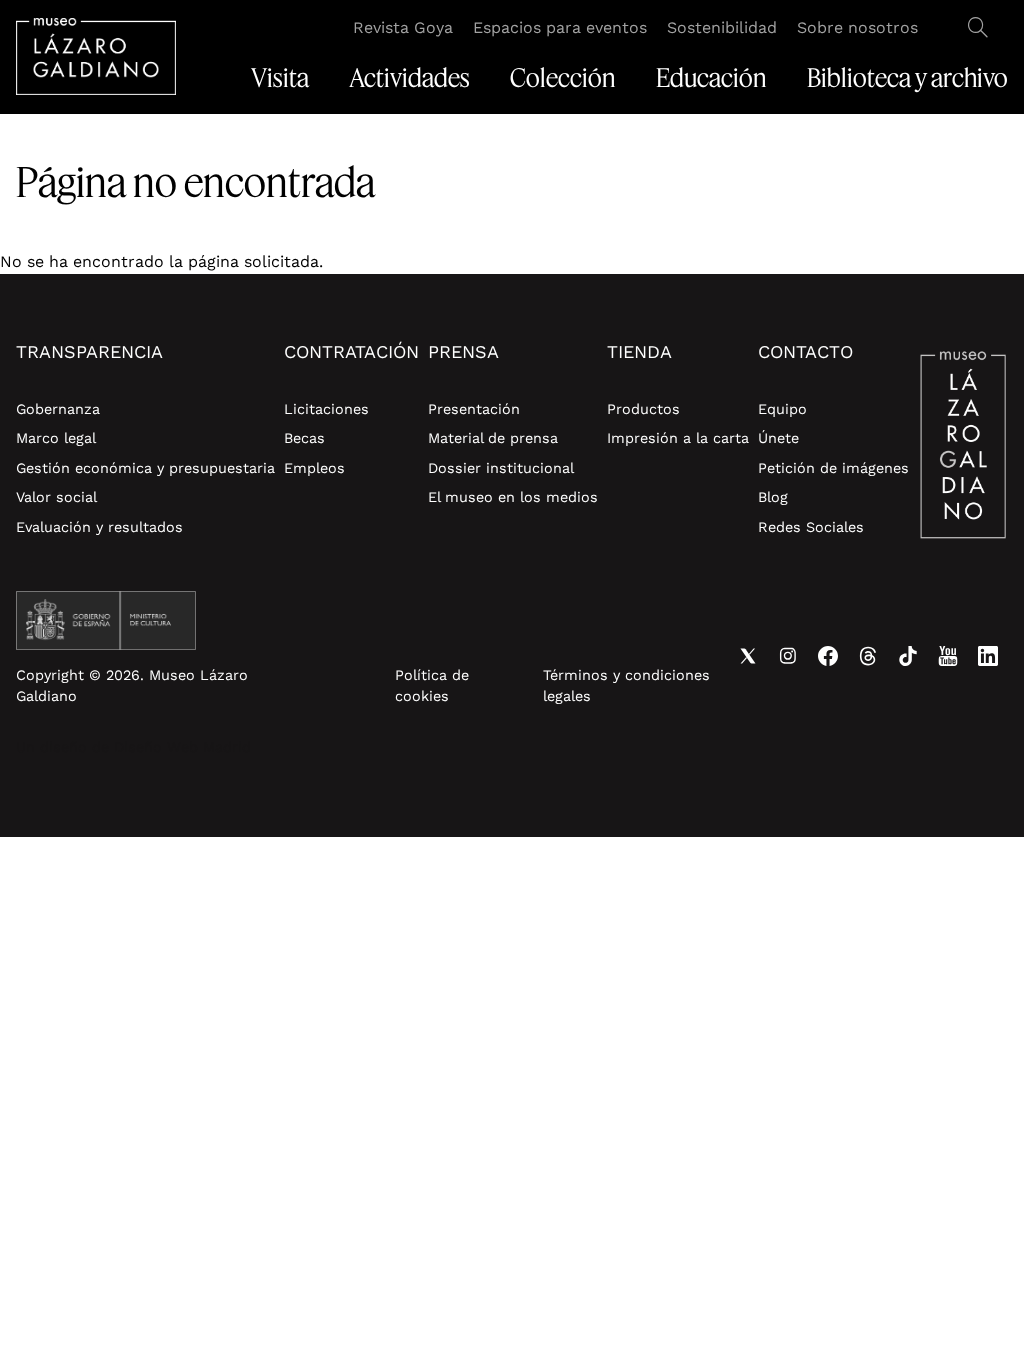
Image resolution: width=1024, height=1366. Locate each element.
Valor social (56, 497)
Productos (643, 409)
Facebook (828, 656)
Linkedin (988, 656)
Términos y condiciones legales (626, 686)
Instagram (788, 656)
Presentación (474, 409)
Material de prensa (493, 438)
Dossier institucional (501, 468)
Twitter (748, 656)
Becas (304, 438)
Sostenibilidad (722, 27)
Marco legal (56, 438)
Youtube (948, 656)
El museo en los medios (513, 497)
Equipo (782, 409)
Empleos (314, 468)
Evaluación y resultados (99, 527)
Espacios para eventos (560, 27)
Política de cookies (432, 686)
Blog (773, 497)
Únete (778, 438)
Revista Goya (403, 27)
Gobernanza (58, 409)
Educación (711, 78)
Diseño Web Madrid (182, 747)
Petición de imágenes (833, 468)
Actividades (409, 78)
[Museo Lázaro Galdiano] (96, 56)
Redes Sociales (811, 527)
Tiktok (908, 656)
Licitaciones (326, 409)
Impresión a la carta (678, 438)
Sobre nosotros (857, 27)
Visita (280, 78)
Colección (563, 78)
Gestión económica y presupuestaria (145, 468)
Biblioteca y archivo (907, 78)
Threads (868, 656)
